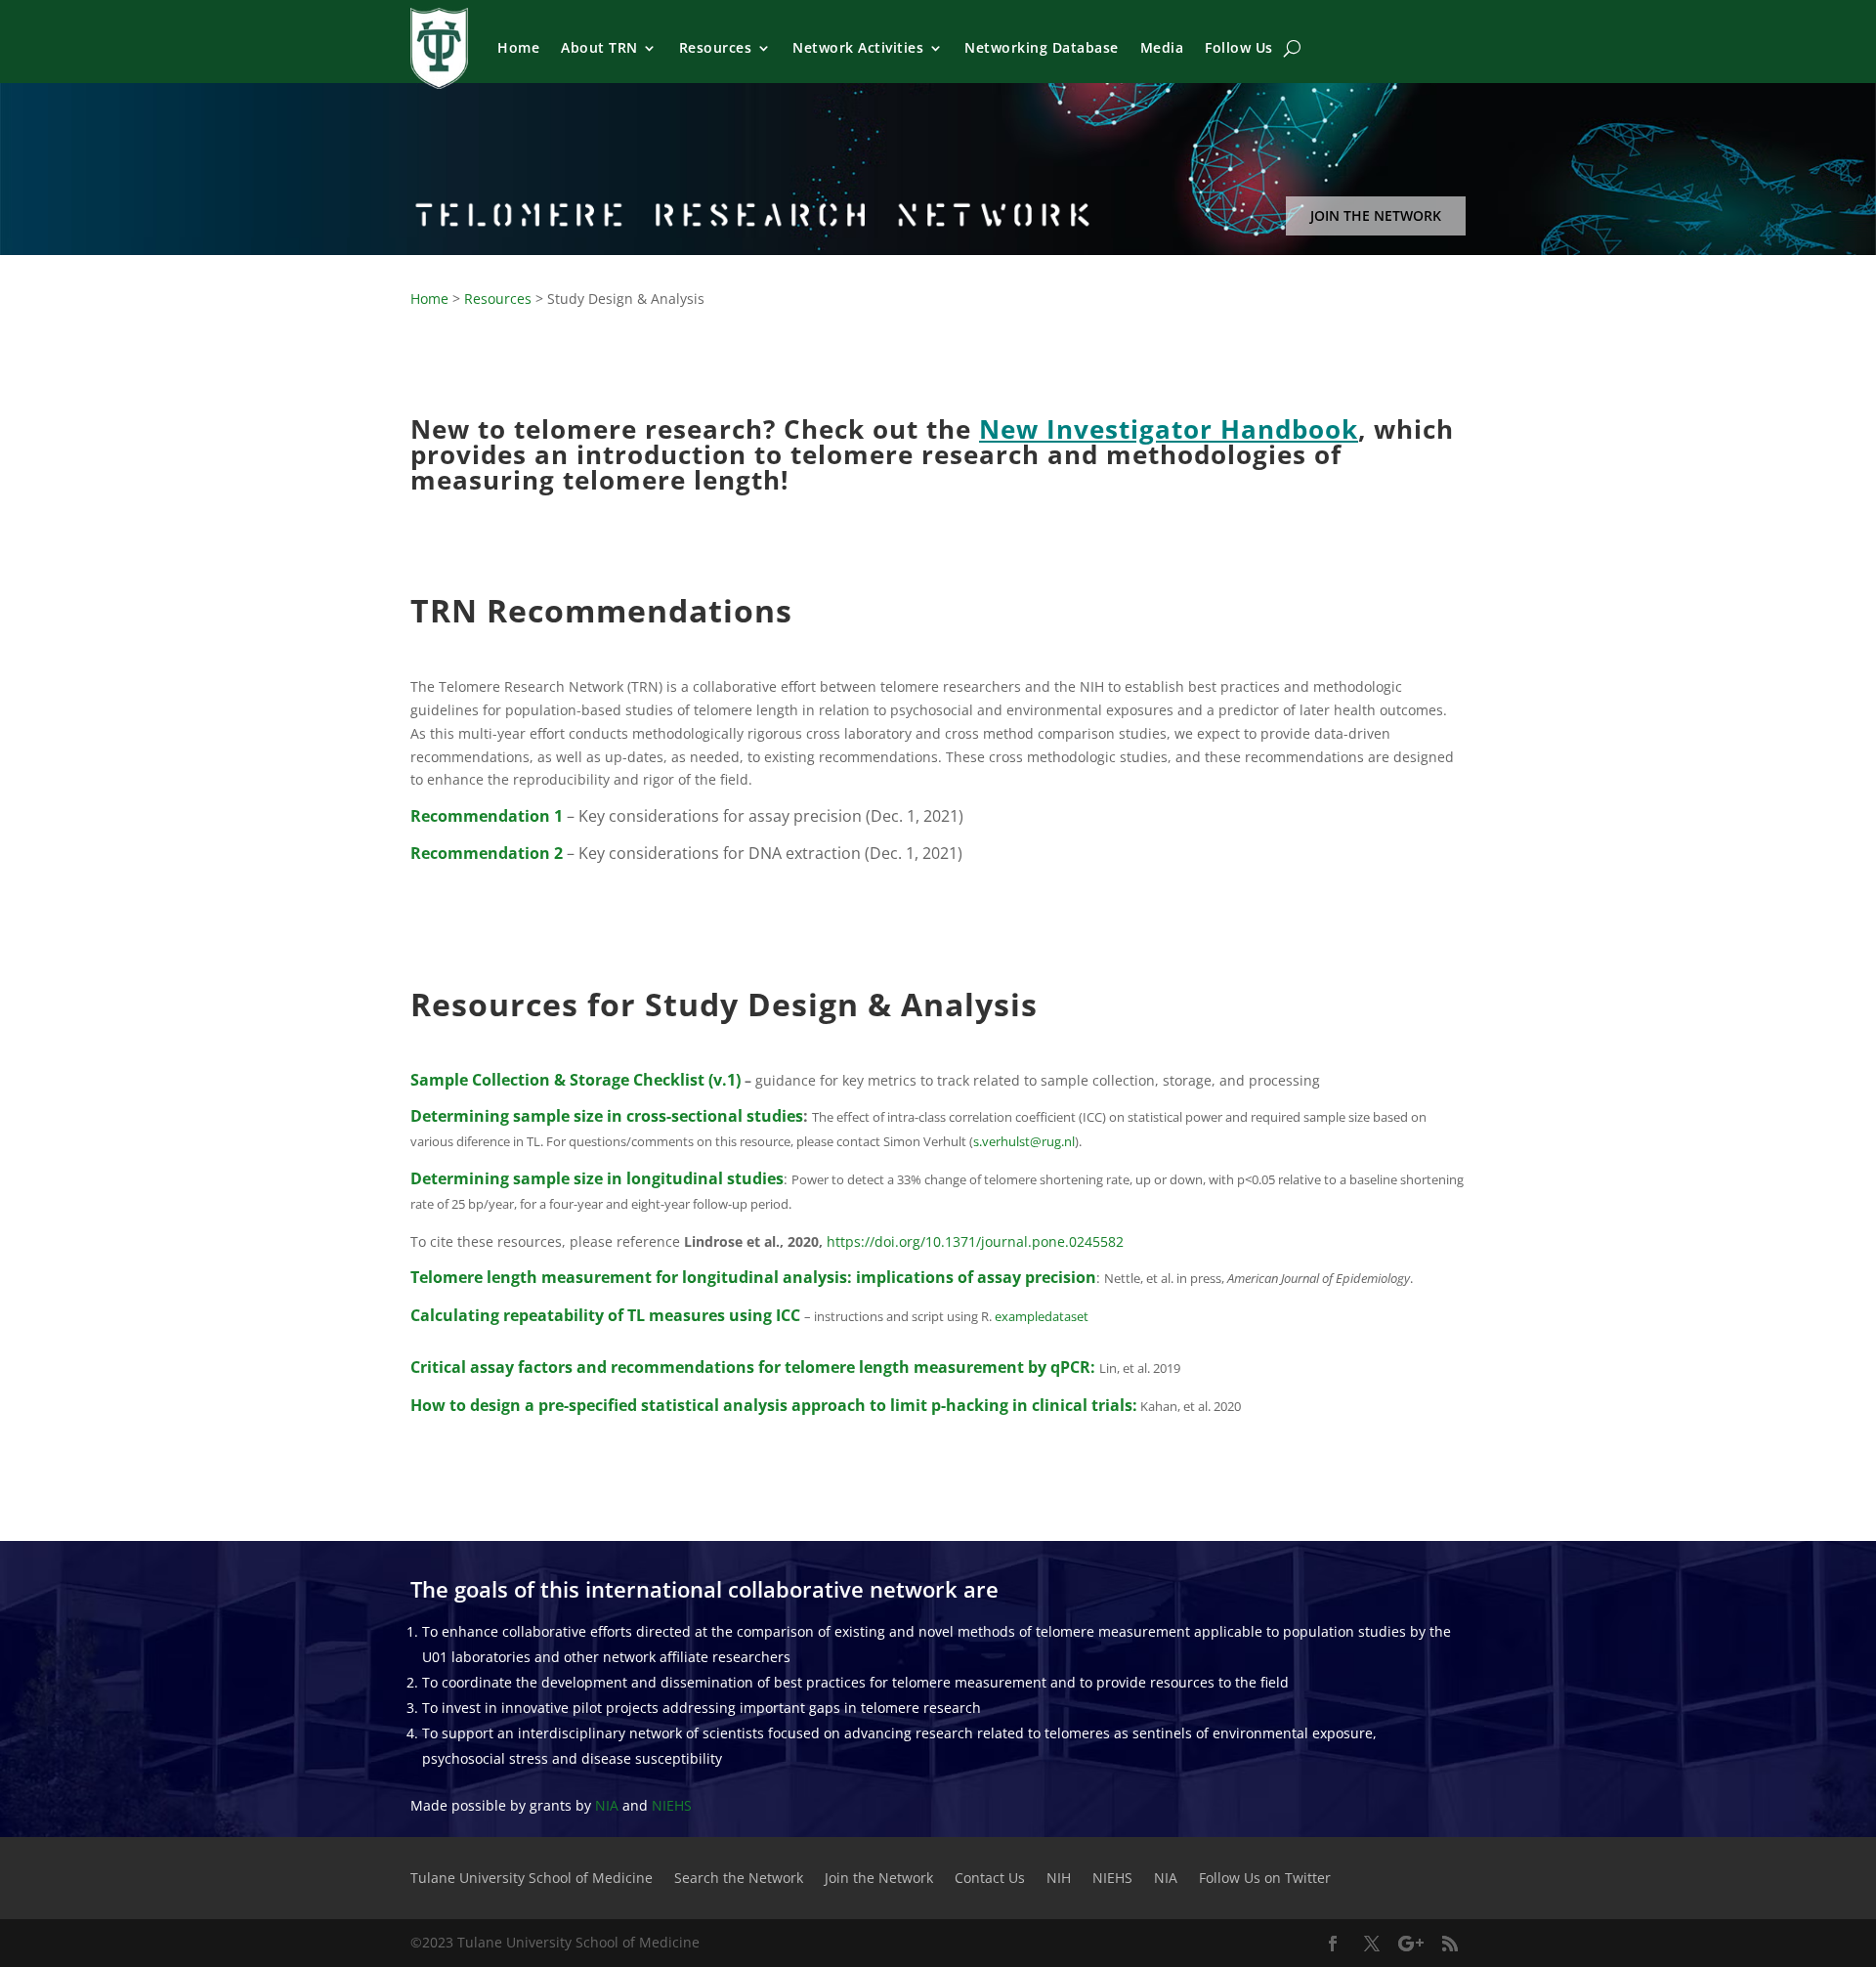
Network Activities (858, 47)
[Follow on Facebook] (1333, 1944)
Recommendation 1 (487, 816)
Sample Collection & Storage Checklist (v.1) (576, 1080)
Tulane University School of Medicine (532, 1879)
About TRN (599, 47)
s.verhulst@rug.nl (1024, 1141)
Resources (716, 47)
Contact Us (990, 1879)
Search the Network (739, 1879)
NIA (607, 1805)
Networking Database (1042, 47)
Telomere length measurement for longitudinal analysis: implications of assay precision (753, 1277)
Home (518, 47)
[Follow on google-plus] (1411, 1944)
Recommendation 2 (487, 853)
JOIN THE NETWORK (1376, 215)
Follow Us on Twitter (1265, 1879)
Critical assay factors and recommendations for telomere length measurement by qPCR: (755, 1367)
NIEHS (672, 1805)
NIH (1059, 1879)
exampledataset (1042, 1316)
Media (1162, 47)
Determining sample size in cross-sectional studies (607, 1116)
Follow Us (1239, 47)
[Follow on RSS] (1450, 1944)
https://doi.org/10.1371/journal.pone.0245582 (975, 1241)
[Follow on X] (1372, 1944)
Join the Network (879, 1879)
